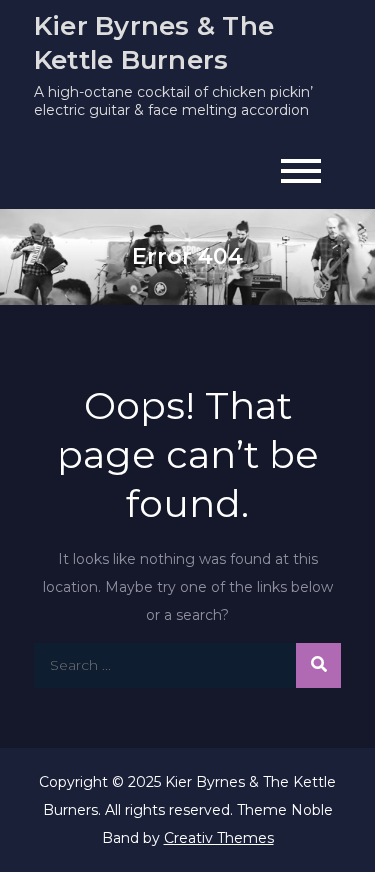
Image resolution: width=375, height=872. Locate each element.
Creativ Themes (219, 838)
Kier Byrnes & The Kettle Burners (154, 43)
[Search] (318, 665)
